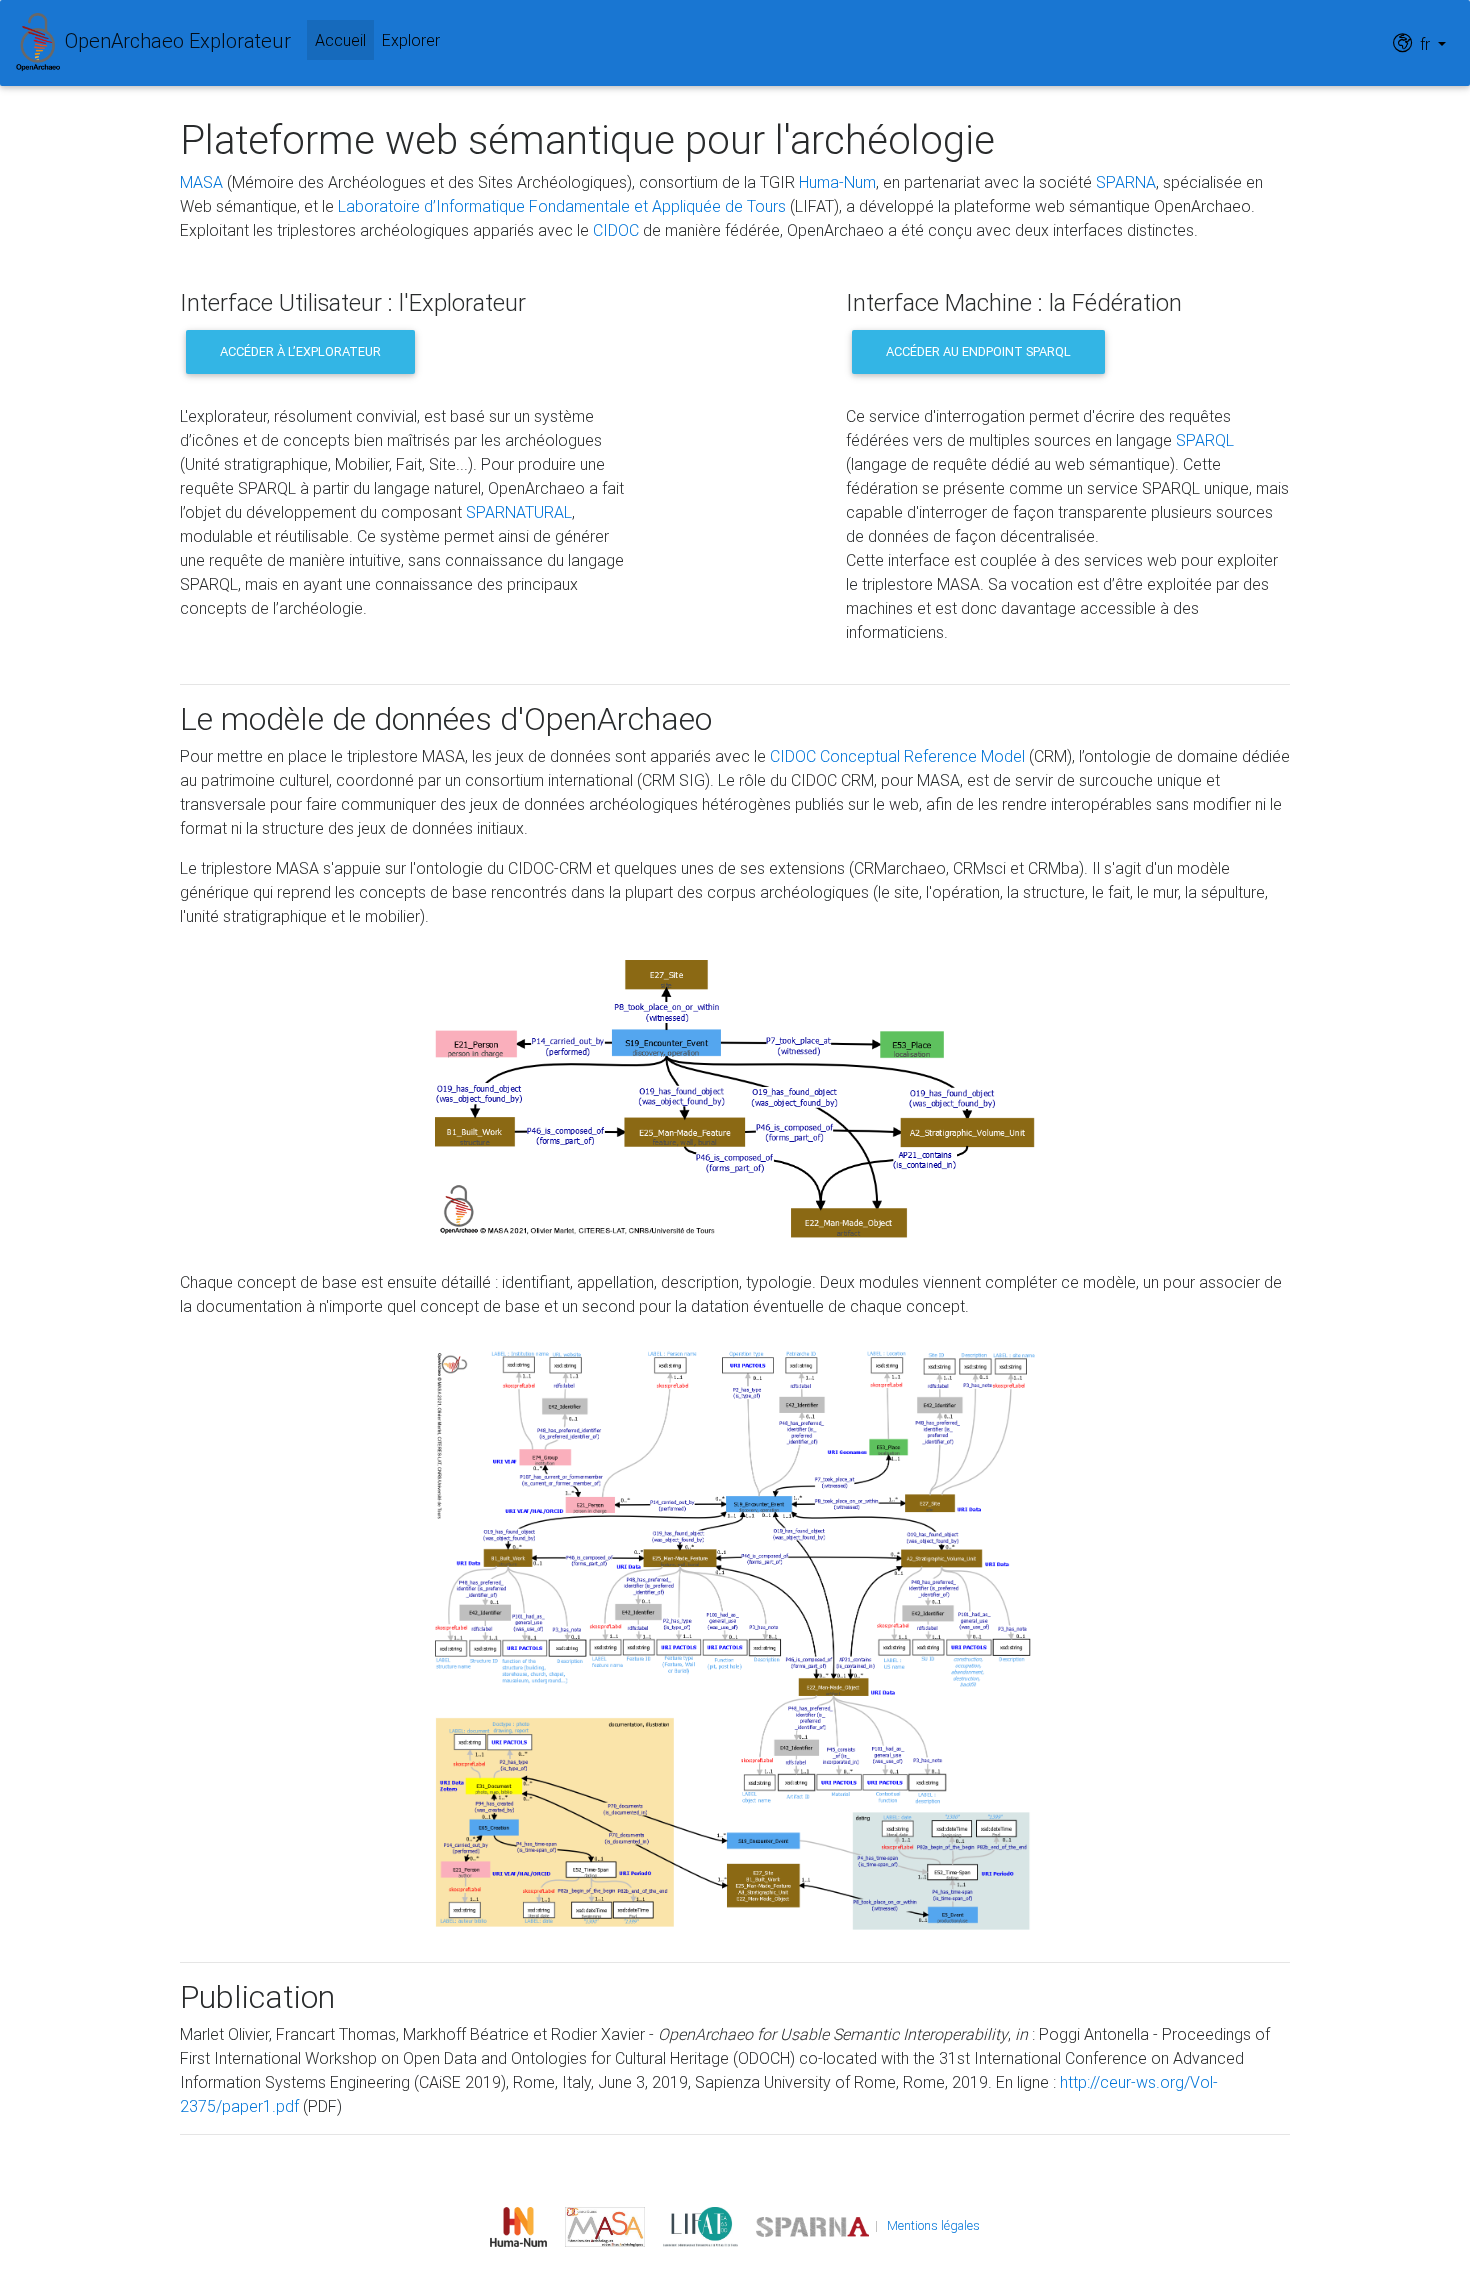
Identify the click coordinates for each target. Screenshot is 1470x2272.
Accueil (344, 39)
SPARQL (1205, 440)
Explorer (411, 40)
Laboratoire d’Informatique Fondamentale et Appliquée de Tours (562, 206)
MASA (201, 182)
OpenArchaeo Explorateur (175, 40)
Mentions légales (933, 2225)
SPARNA (1126, 182)
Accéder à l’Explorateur (300, 351)
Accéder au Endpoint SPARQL (978, 351)
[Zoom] (735, 1097)
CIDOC (616, 230)
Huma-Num (837, 182)
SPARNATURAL (519, 512)
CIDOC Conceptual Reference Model (897, 756)
